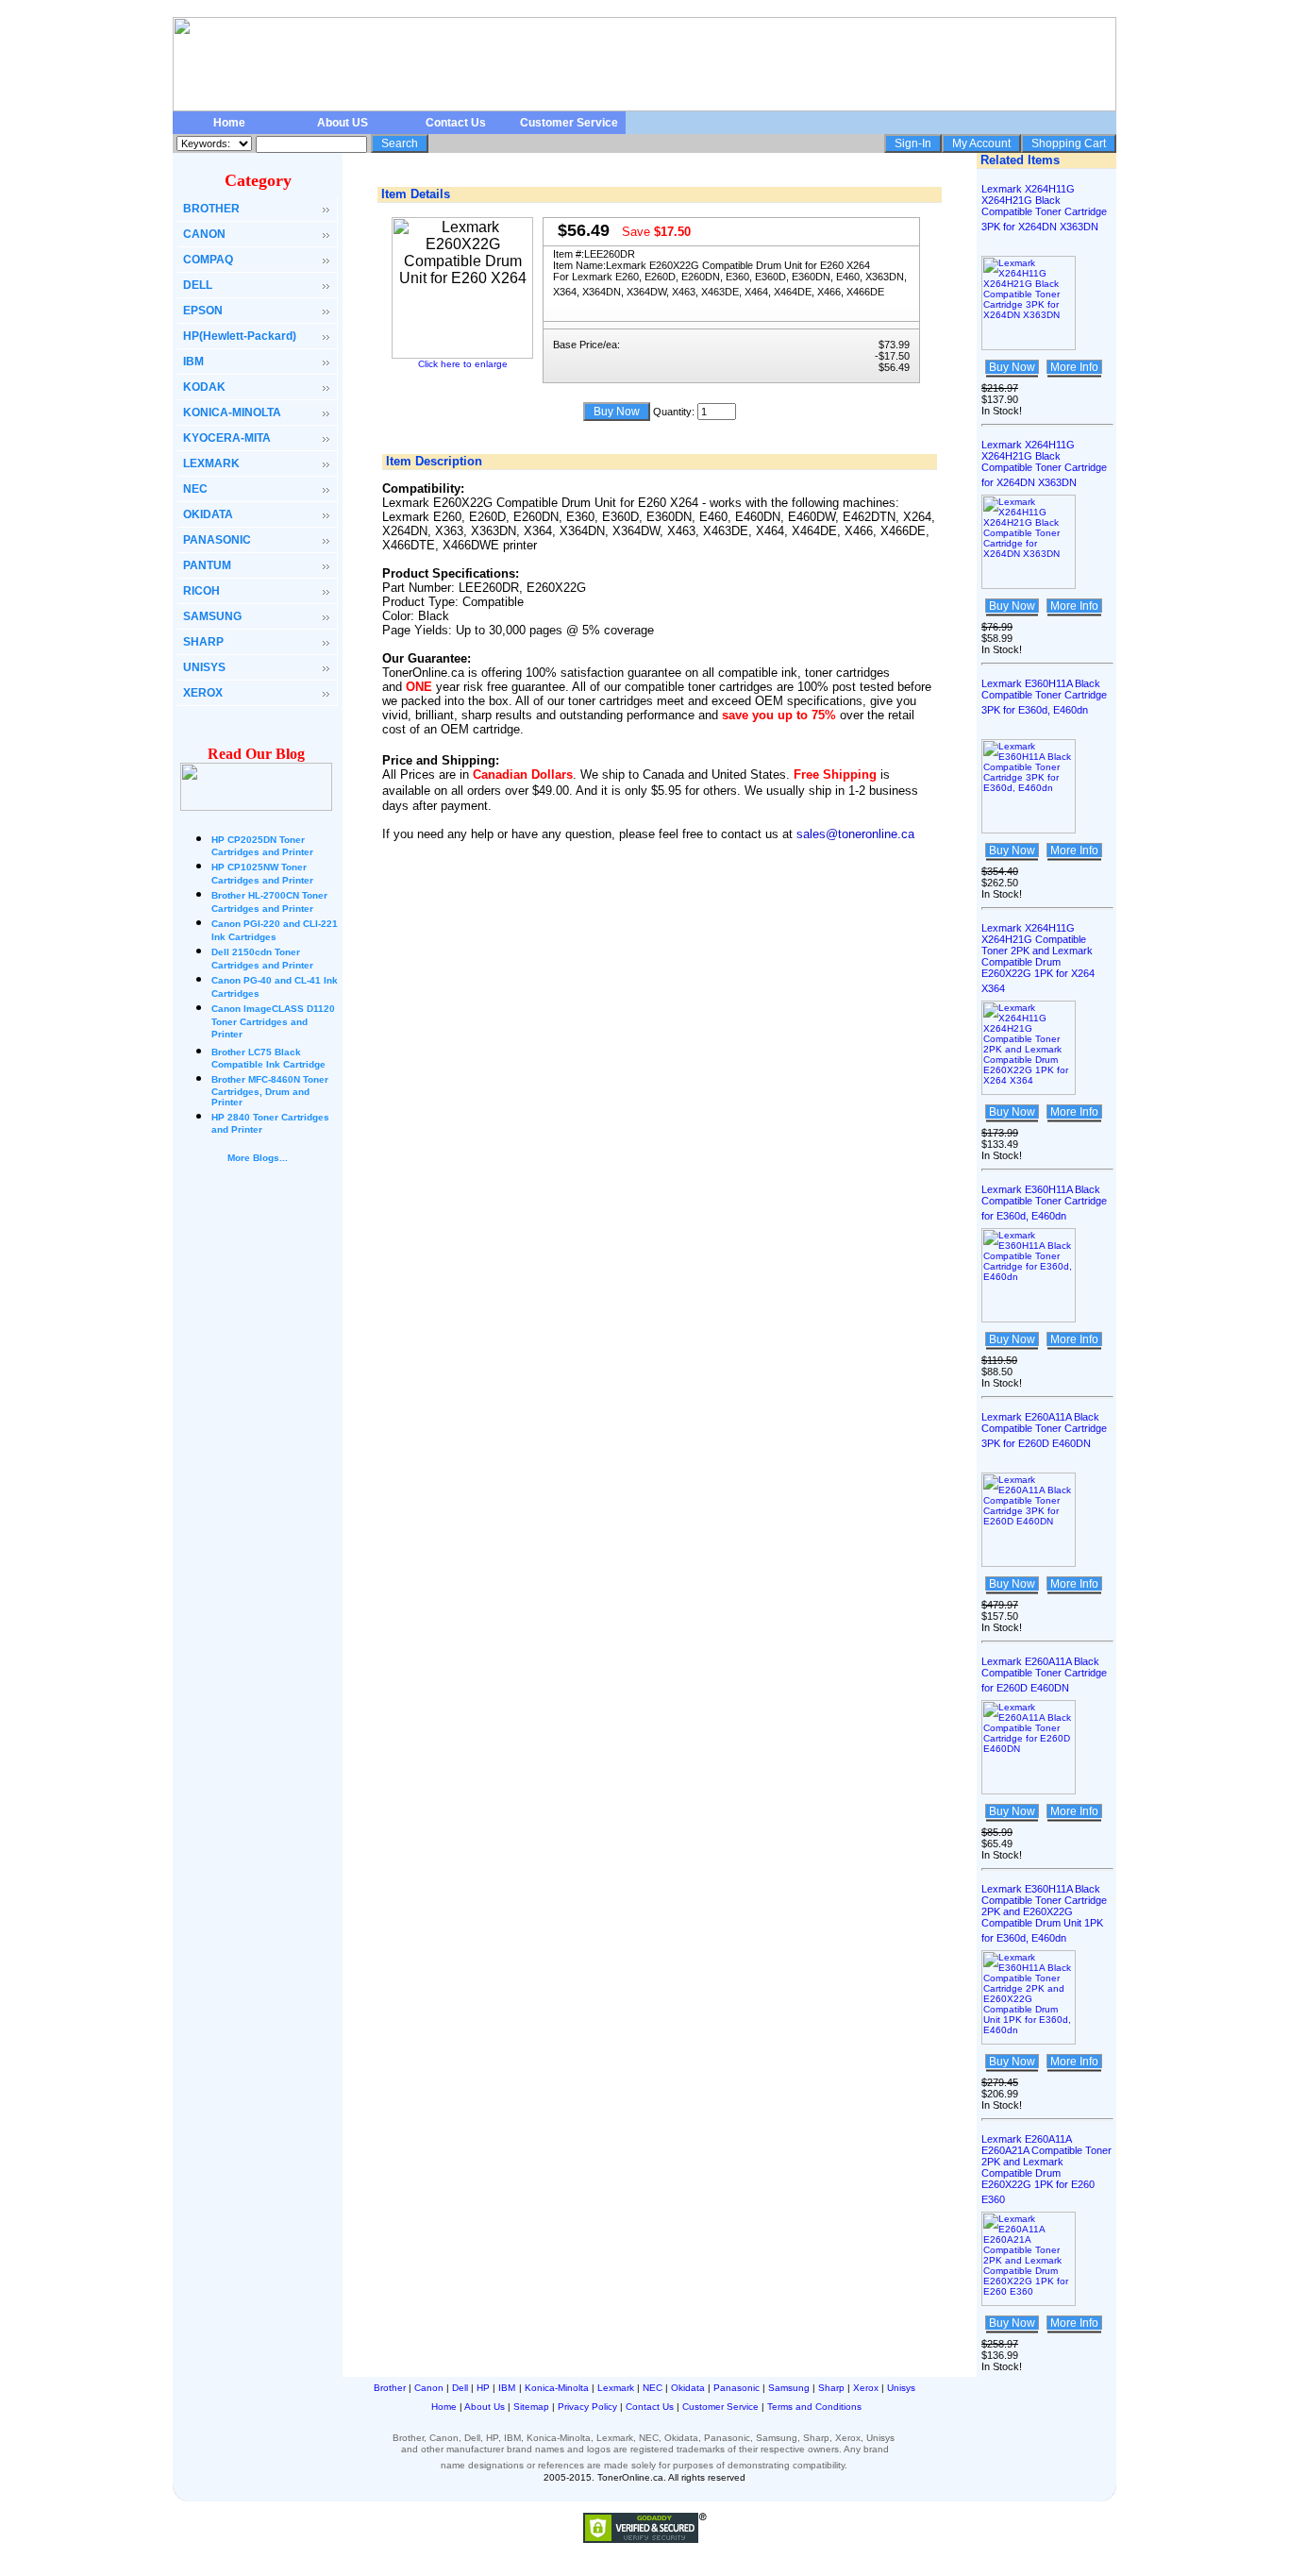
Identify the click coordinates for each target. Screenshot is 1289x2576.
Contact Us (456, 123)
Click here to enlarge (463, 364)
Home (229, 123)
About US (343, 123)
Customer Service (569, 123)
